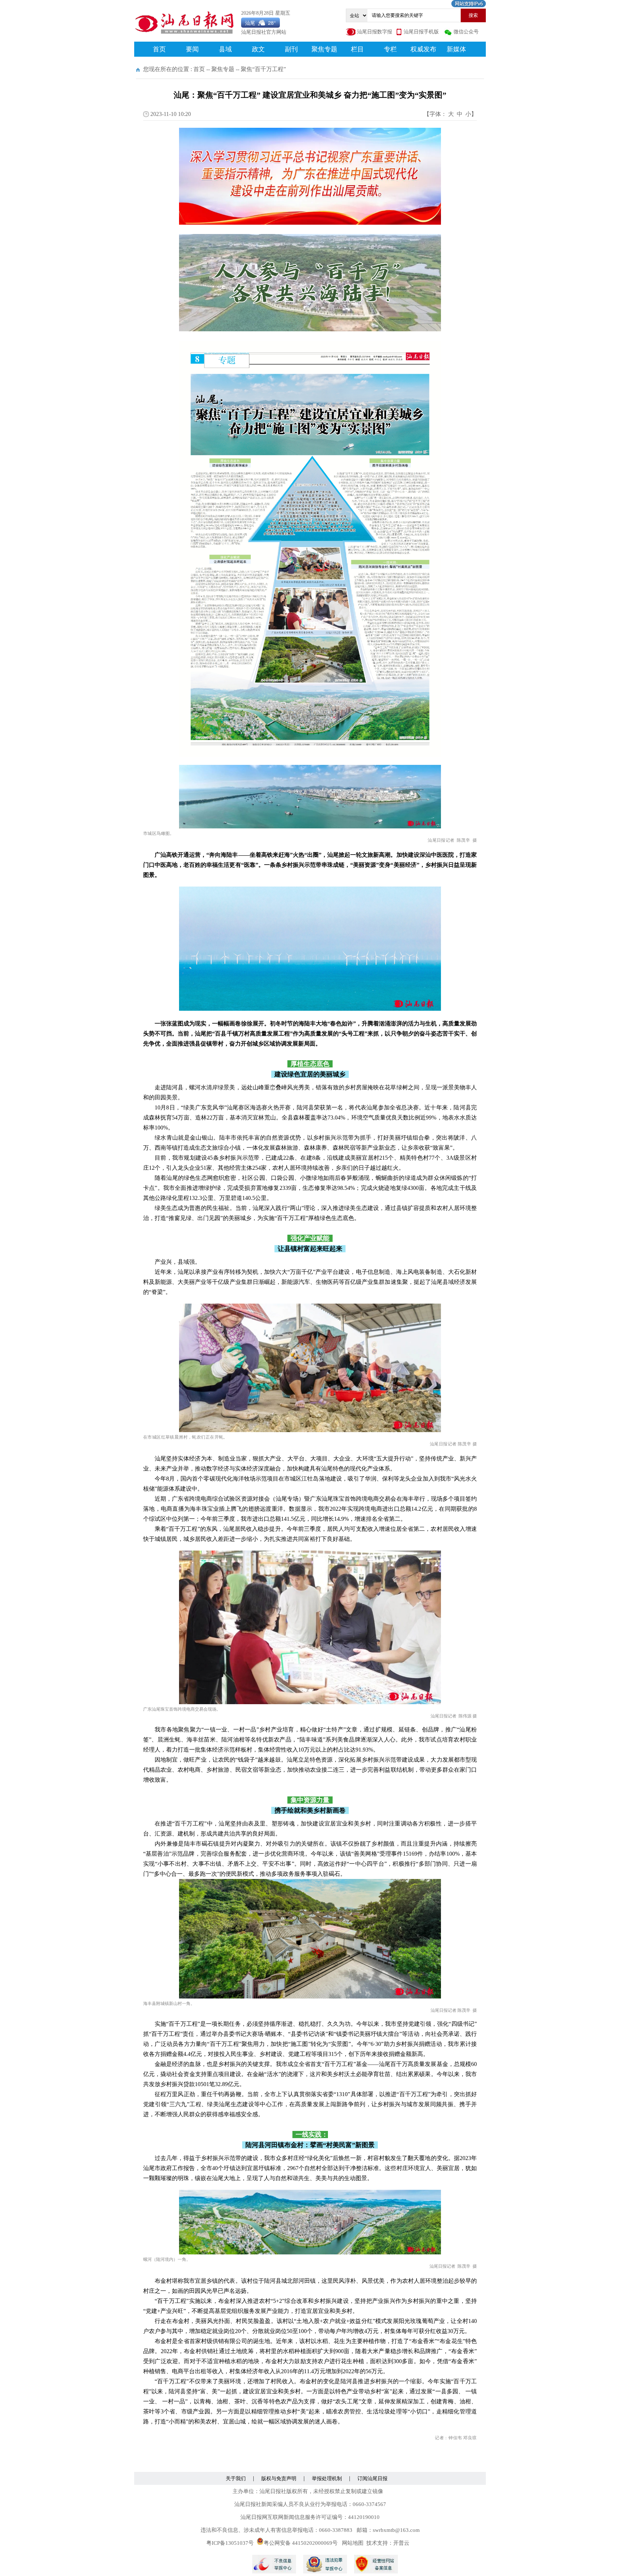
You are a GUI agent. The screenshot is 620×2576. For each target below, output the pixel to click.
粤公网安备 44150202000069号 (301, 2543)
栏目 (357, 49)
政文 (258, 49)
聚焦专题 (324, 49)
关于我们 (236, 2479)
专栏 (390, 49)
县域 (225, 49)
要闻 (192, 49)
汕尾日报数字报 (375, 32)
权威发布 (423, 49)
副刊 (291, 49)
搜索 (473, 15)
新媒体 (456, 49)
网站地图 (353, 2543)
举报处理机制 (327, 2479)
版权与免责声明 (279, 2479)
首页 (159, 49)
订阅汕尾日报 (372, 2479)
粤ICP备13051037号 (230, 2543)
